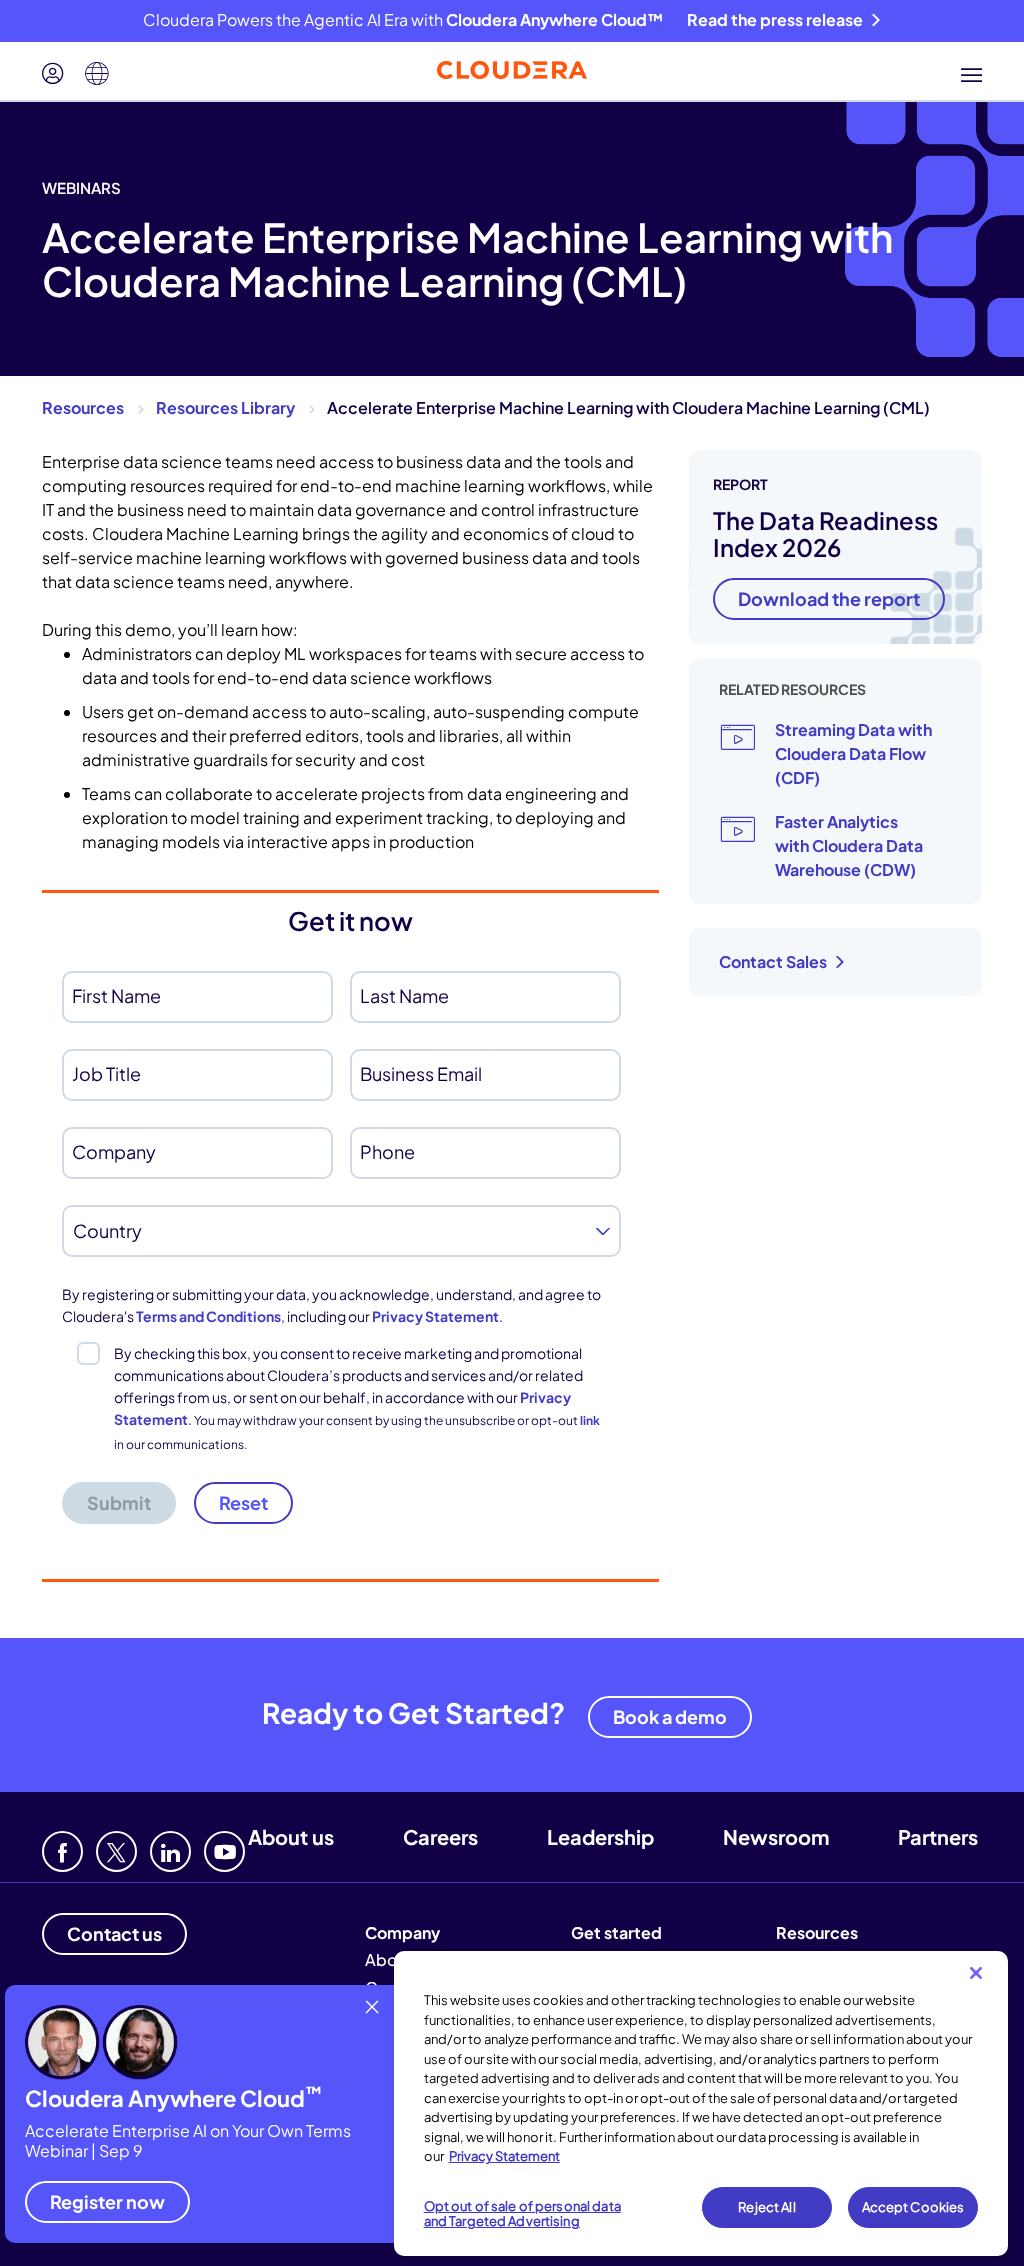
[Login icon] (53, 74)
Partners (938, 1836)
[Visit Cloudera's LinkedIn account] (170, 1851)
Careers (440, 1836)
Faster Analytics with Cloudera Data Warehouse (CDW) (849, 845)
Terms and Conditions (208, 1316)
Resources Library (225, 407)
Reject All (766, 2207)
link (590, 1420)
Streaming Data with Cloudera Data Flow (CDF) (853, 753)
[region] (701, 2103)
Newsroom (776, 1836)
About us (291, 1836)
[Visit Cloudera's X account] (116, 1851)
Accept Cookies (913, 2207)
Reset (243, 1502)
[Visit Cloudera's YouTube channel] (224, 1851)
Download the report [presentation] (829, 598)
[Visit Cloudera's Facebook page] (62, 1851)
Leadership (600, 1836)
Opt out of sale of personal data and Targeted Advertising (522, 2214)
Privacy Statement (435, 1316)
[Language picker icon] (97, 74)
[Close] (976, 1973)
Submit (119, 1502)
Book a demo (670, 1716)
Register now (107, 2201)
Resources (83, 407)
